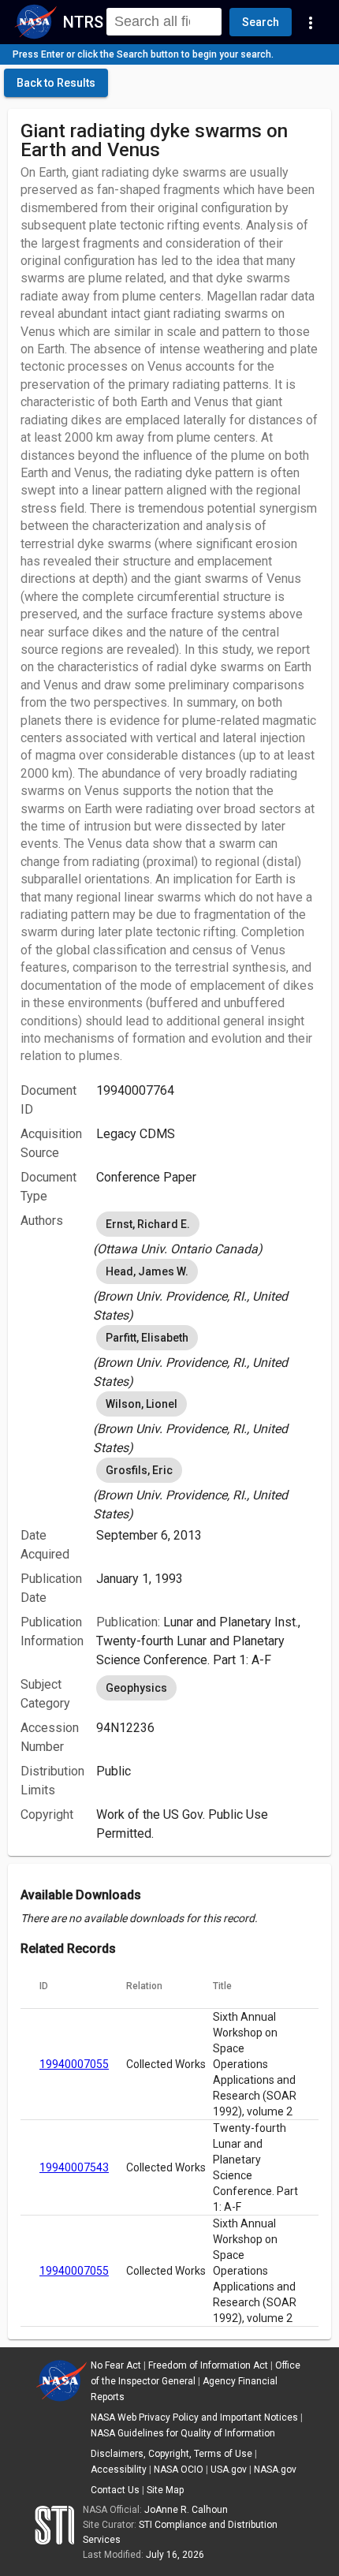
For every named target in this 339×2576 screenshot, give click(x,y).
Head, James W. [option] (147, 1271)
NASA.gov (275, 2470)
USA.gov (229, 2470)
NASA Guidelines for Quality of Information (183, 2433)
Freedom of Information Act (208, 2365)
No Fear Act (116, 2365)
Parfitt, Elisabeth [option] (147, 1338)
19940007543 (74, 2167)
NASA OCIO (179, 2470)
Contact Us (115, 2490)
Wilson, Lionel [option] (142, 1404)
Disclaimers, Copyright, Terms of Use (171, 2454)
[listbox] (207, 1234)
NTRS (83, 22)
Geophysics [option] (136, 1688)
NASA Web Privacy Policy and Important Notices (194, 2417)
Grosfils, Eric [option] (139, 1470)
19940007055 (74, 2064)
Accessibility (119, 2470)
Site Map (165, 2490)
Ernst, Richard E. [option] (148, 1224)
